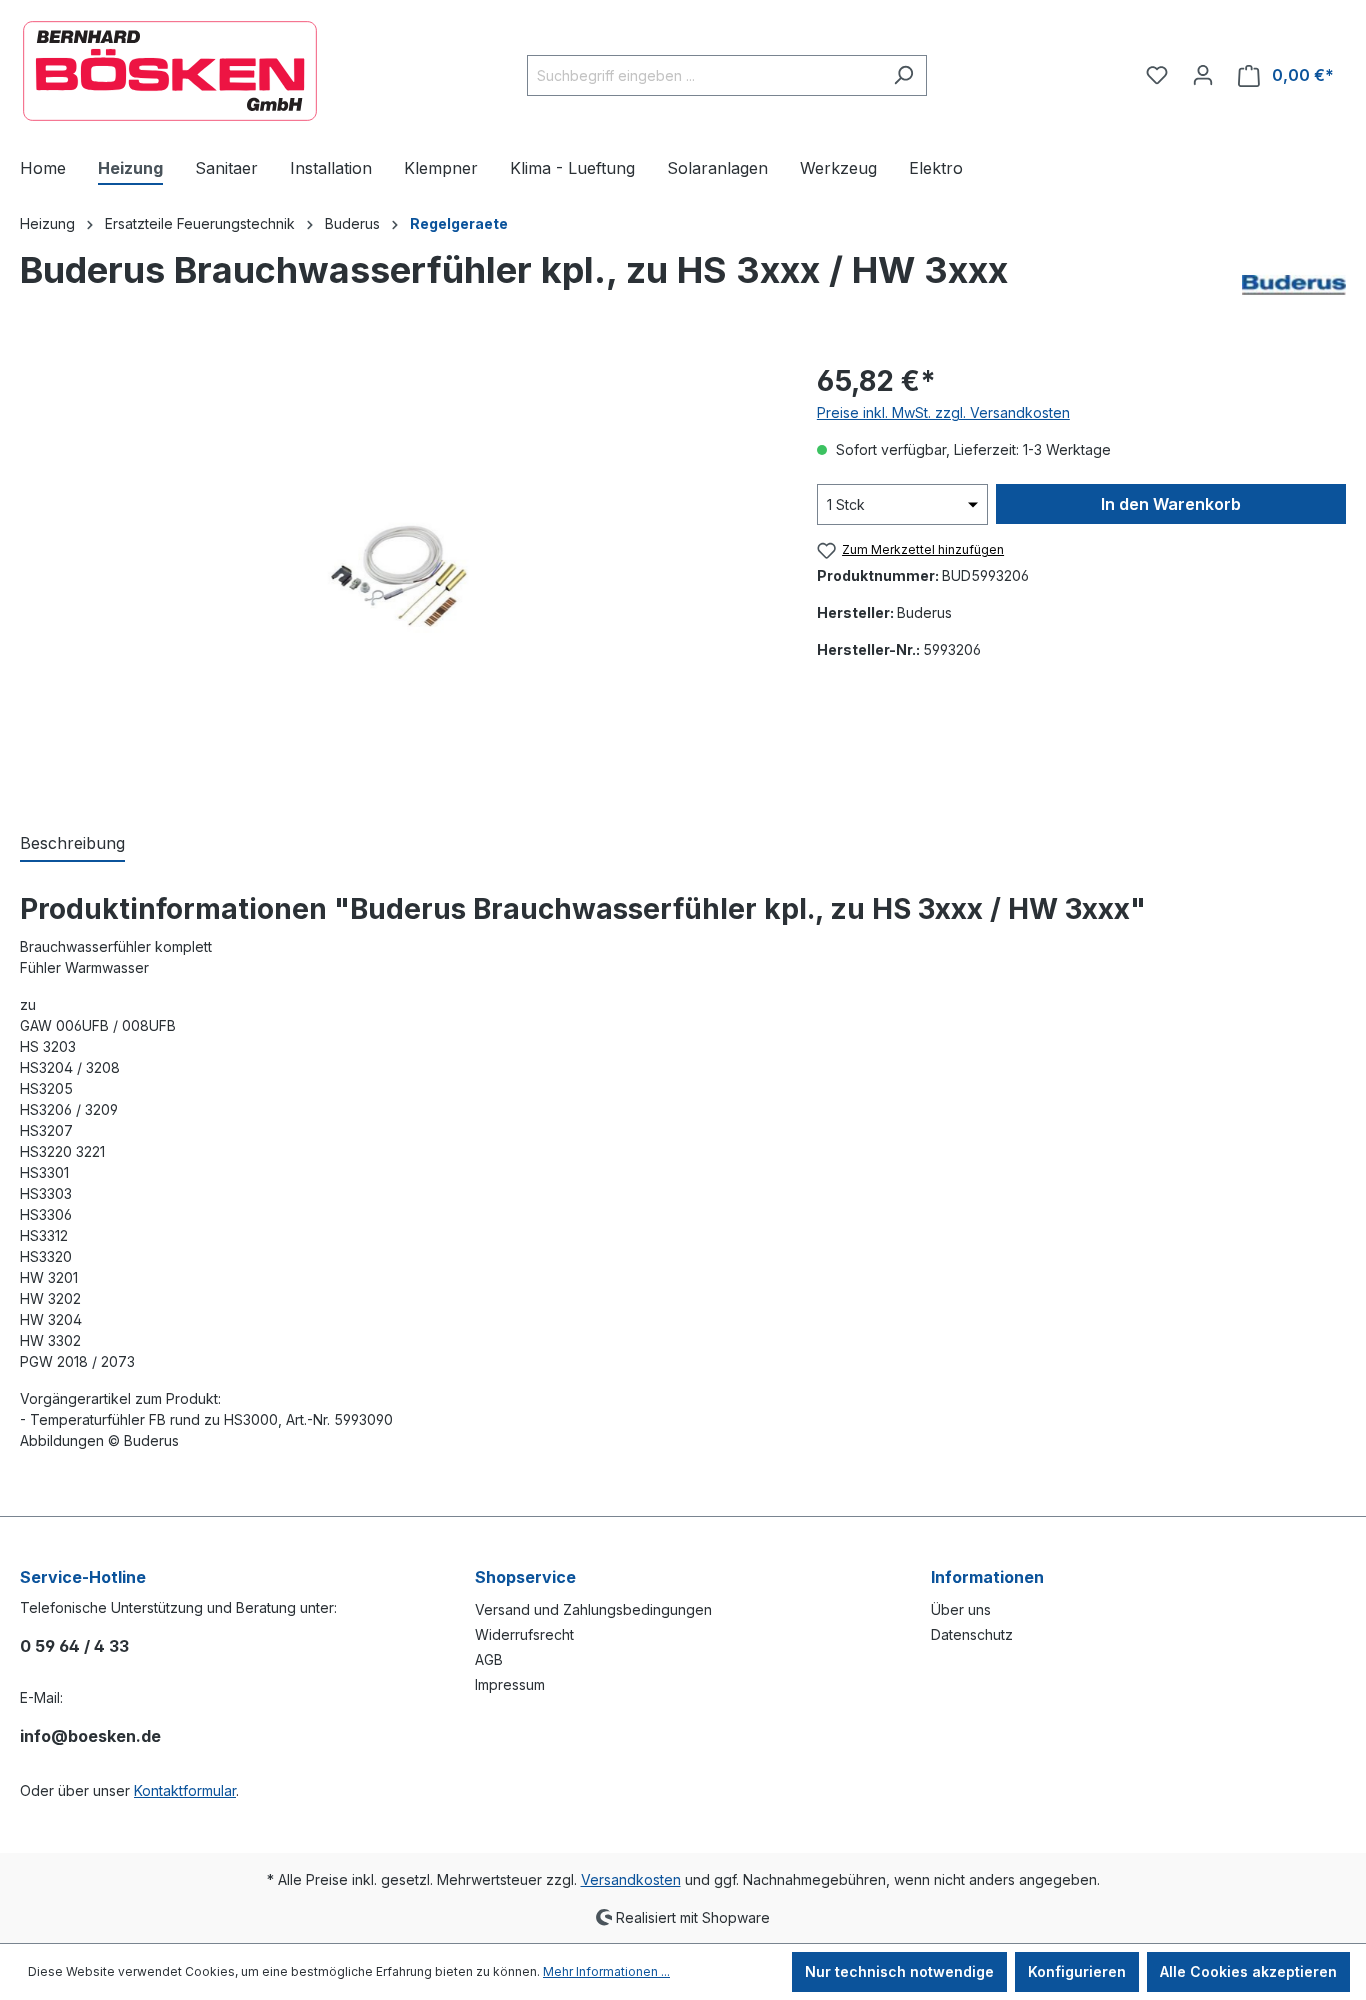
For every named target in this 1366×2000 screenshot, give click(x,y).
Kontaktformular (185, 1790)
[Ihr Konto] (1203, 75)
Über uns (961, 1609)
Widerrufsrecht (524, 1634)
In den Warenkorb (1171, 504)
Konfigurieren (1077, 1971)
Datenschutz (972, 1634)
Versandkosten (631, 1879)
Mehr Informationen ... (606, 1971)
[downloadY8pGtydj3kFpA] (397, 574)
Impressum (510, 1684)
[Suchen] (903, 75)
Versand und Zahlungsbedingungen (593, 1609)
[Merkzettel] (1157, 75)
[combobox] (704, 75)
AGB (489, 1659)
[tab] (72, 844)
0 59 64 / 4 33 (74, 1646)
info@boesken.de (90, 1736)
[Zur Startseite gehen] (170, 71)
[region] (398, 575)
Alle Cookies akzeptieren (1248, 1971)
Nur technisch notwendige (899, 1971)
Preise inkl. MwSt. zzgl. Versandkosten (943, 412)
